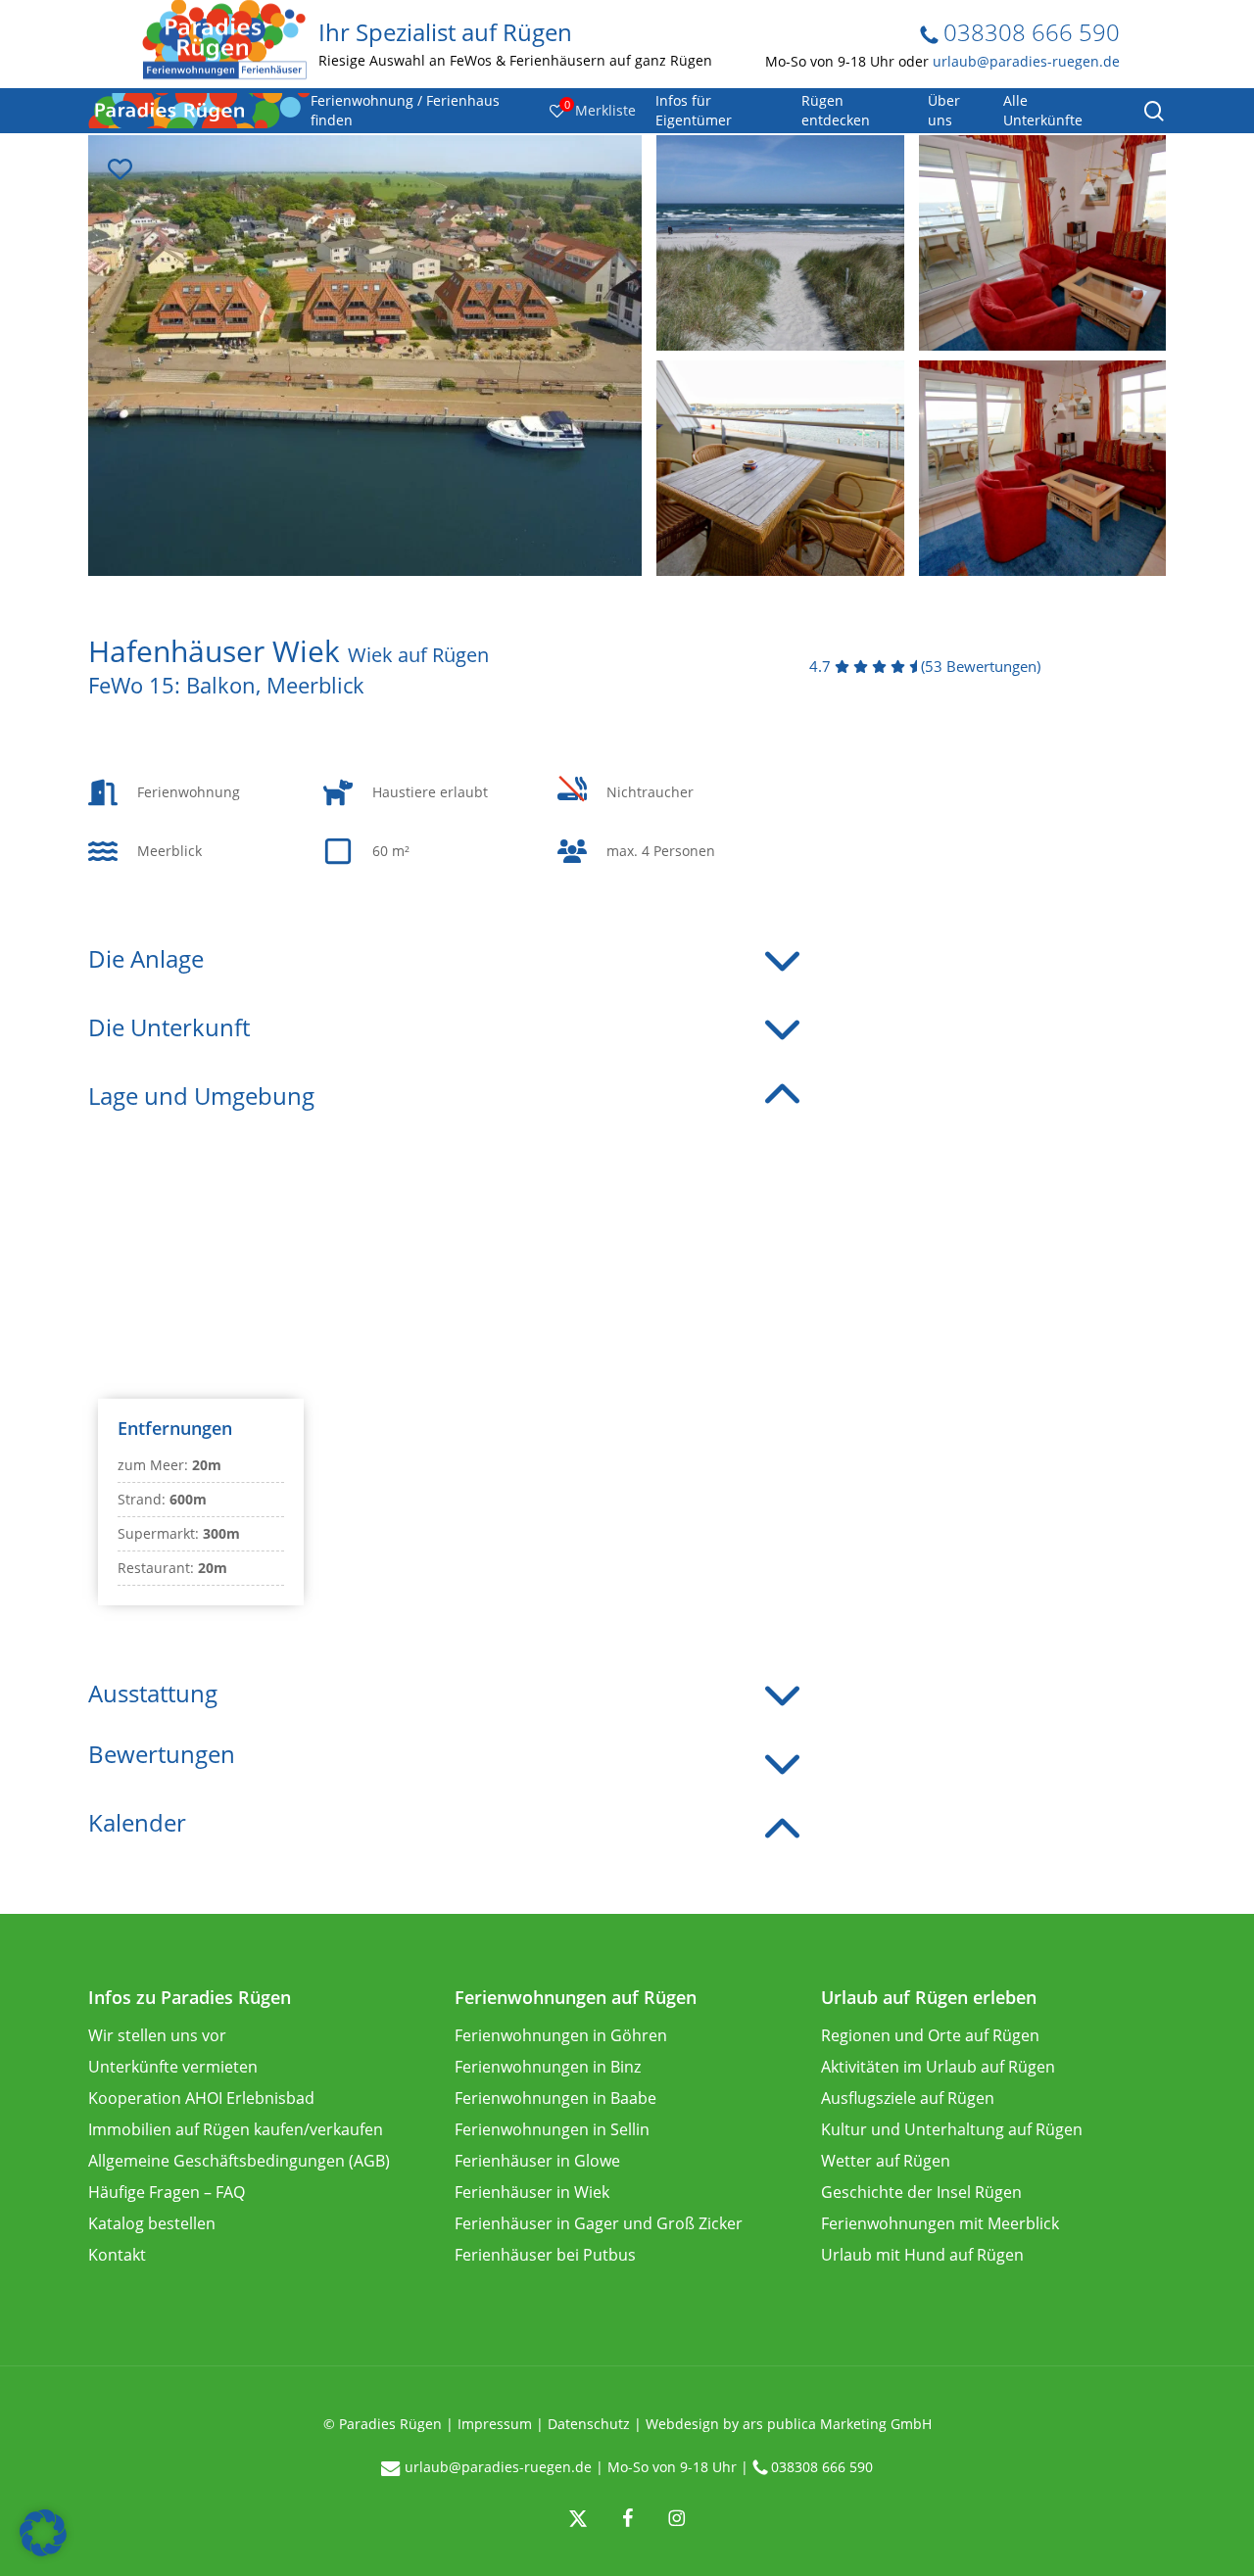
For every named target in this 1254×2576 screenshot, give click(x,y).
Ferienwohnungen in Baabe (555, 2098)
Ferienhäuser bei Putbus (545, 2255)
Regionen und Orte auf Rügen (930, 2035)
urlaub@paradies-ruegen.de (1026, 61)
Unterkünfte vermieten (173, 2067)
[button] (43, 2533)
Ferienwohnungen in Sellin (552, 2129)
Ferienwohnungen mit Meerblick (940, 2223)
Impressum (495, 2424)
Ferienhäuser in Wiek (532, 2192)
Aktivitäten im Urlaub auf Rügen (938, 2067)
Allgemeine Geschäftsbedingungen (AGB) (239, 2161)
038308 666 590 (1029, 32)
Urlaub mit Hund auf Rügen (922, 2255)
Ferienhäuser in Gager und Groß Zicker (599, 2223)
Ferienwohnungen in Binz (548, 2067)
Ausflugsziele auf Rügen (908, 2098)
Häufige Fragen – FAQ (167, 2192)
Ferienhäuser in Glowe (537, 2161)
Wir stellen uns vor (157, 2035)
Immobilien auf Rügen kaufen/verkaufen (236, 2129)
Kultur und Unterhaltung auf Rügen (952, 2129)
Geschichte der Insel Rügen (921, 2192)
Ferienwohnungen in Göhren (561, 2035)
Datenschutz (589, 2424)
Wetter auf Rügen (886, 2161)
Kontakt (117, 2255)
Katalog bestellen (152, 2223)
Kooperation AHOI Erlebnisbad (201, 2098)
